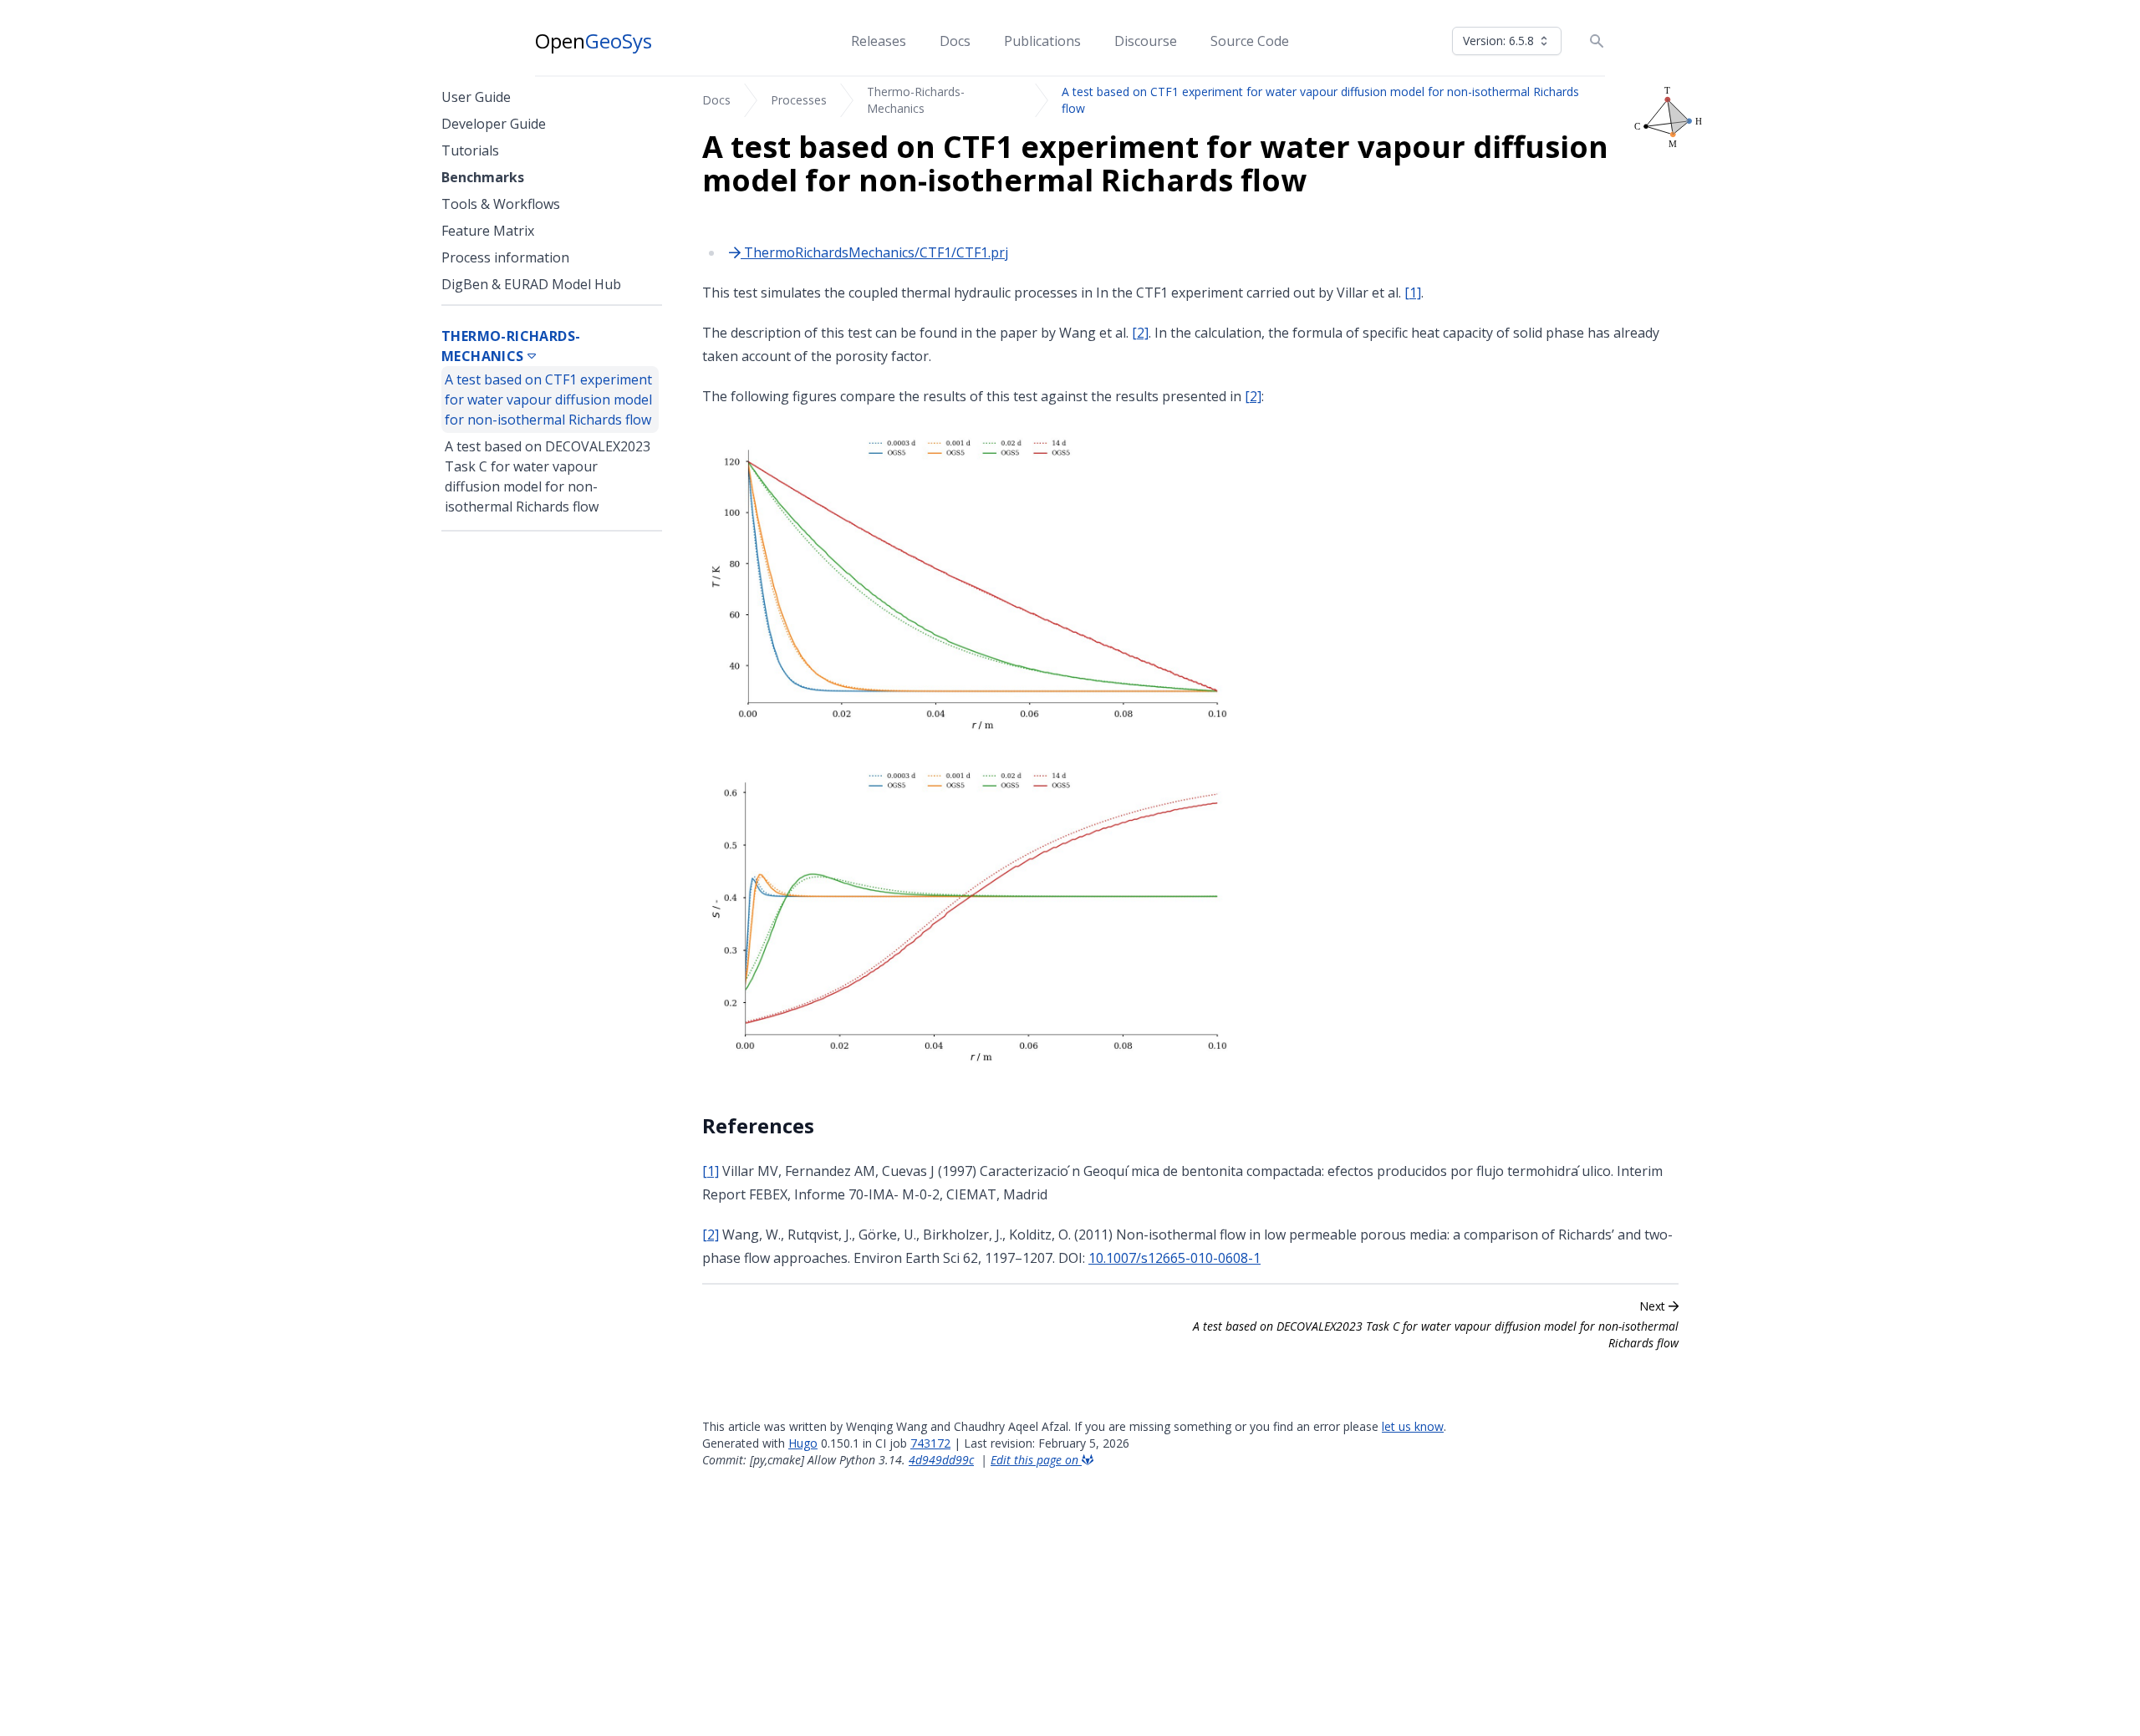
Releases (879, 41)
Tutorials (470, 150)
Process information (505, 257)
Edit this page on (1036, 1460)
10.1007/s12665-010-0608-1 (1174, 1258)
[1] (1413, 293)
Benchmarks (483, 177)
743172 (930, 1443)
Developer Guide (494, 124)
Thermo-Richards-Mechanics (916, 100)
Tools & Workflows (501, 204)
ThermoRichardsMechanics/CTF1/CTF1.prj (874, 252)
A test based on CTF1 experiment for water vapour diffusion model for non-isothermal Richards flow (548, 400)
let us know (1413, 1426)
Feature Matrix (488, 231)
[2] (1140, 333)
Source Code (1250, 41)
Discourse (1146, 41)
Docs (955, 41)
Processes (799, 100)
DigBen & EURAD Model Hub (531, 284)
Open (594, 41)
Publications (1042, 41)
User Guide (476, 97)
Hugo (803, 1443)
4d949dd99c (941, 1460)
